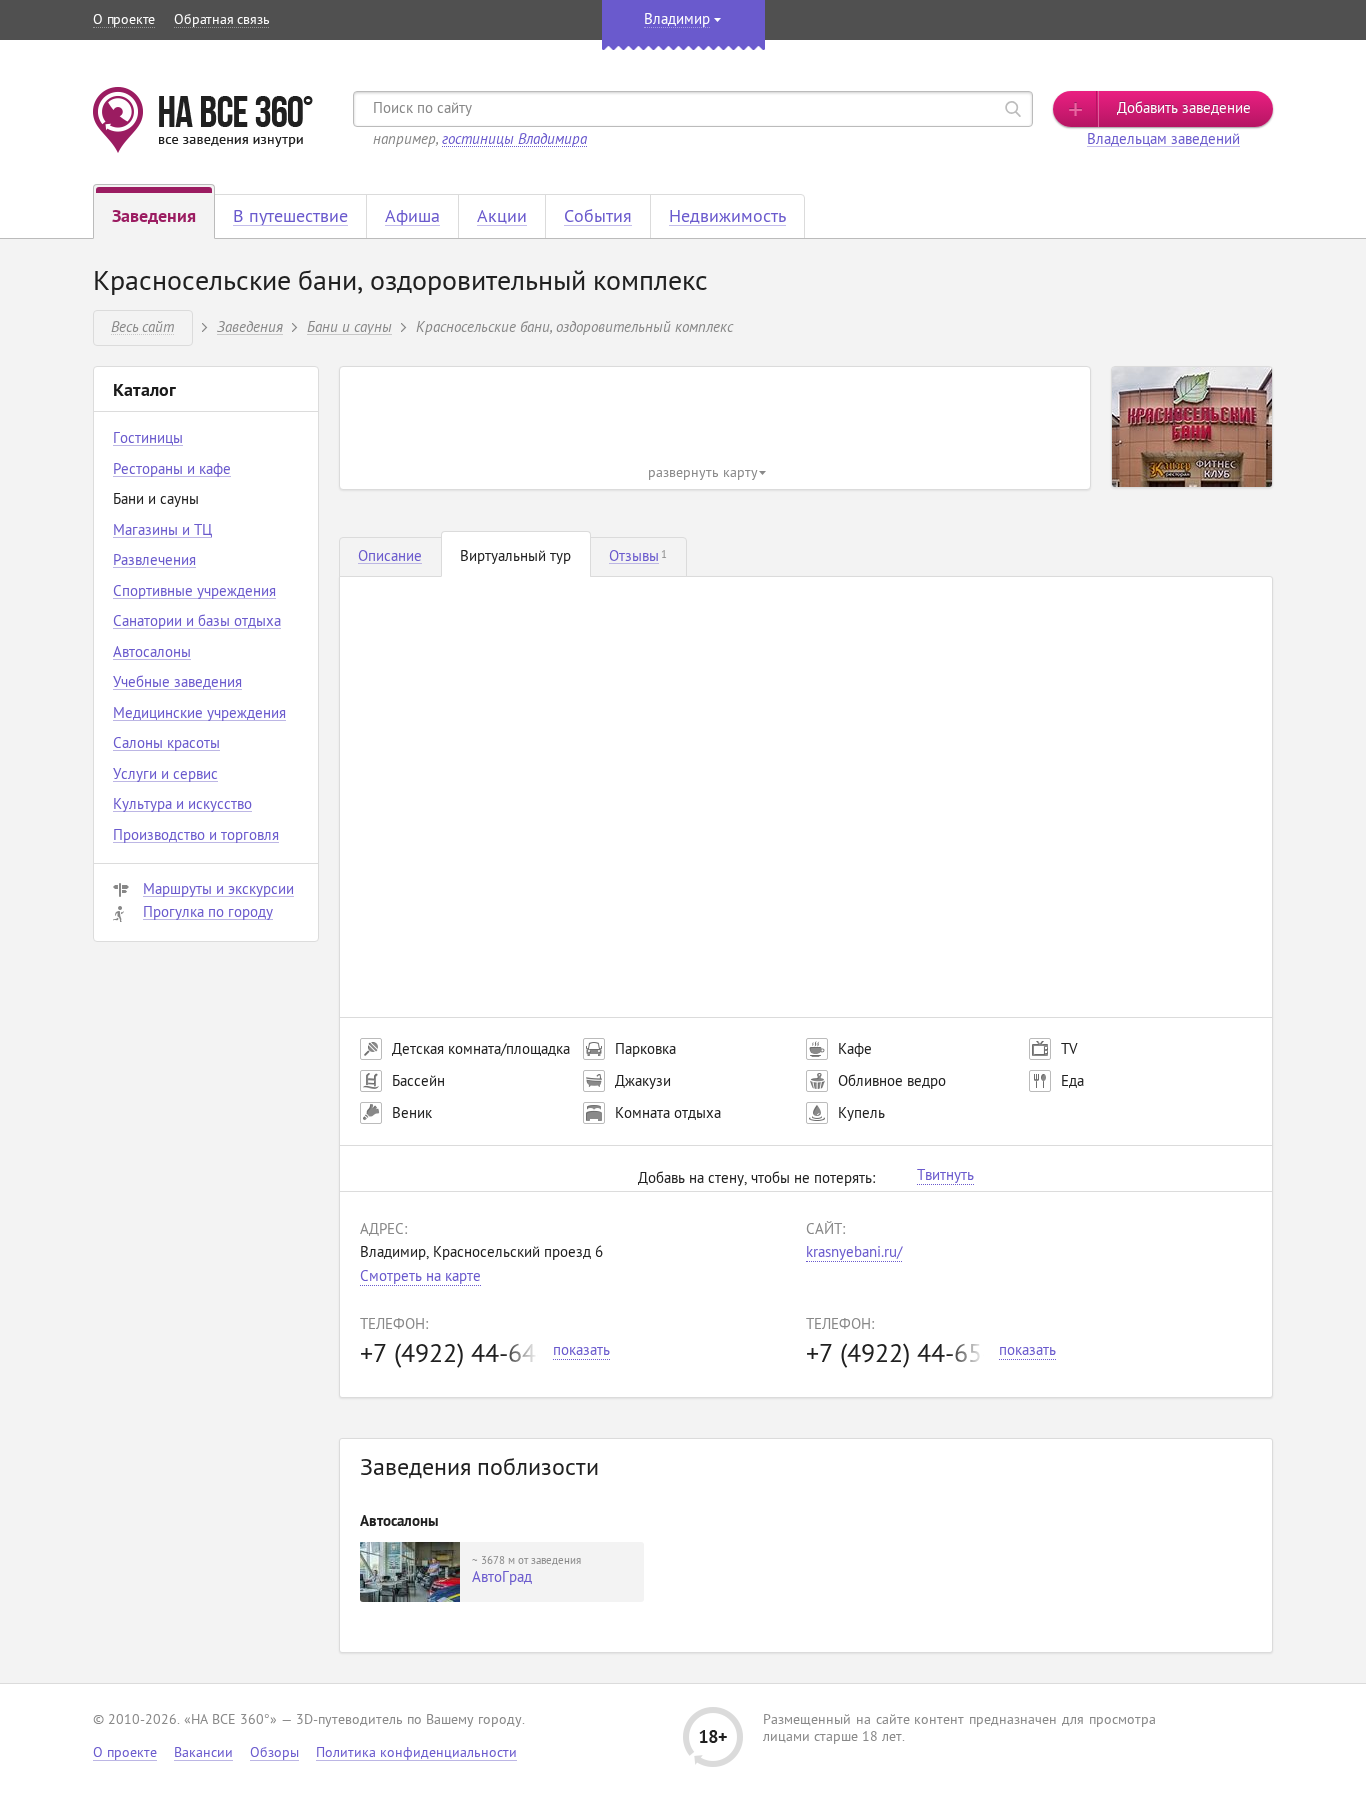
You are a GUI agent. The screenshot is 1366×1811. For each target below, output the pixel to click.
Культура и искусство (182, 805)
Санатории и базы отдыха (197, 622)
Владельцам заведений (1163, 140)
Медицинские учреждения (199, 714)
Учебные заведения (177, 683)
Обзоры (274, 1753)
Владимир (677, 20)
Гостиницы (148, 439)
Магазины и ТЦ (162, 531)
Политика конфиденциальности (416, 1753)
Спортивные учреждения (194, 592)
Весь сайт (142, 326)
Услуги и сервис (165, 775)
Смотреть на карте (420, 1277)
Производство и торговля (196, 836)
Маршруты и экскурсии (218, 890)
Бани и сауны (349, 326)
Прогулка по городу (208, 913)
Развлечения (154, 561)
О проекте (124, 20)
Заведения (250, 326)
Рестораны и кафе (172, 470)
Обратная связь (221, 20)
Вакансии (203, 1753)
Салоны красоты (166, 744)
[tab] (390, 557)
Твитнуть (945, 1177)
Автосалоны (152, 653)
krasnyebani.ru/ (854, 1253)
